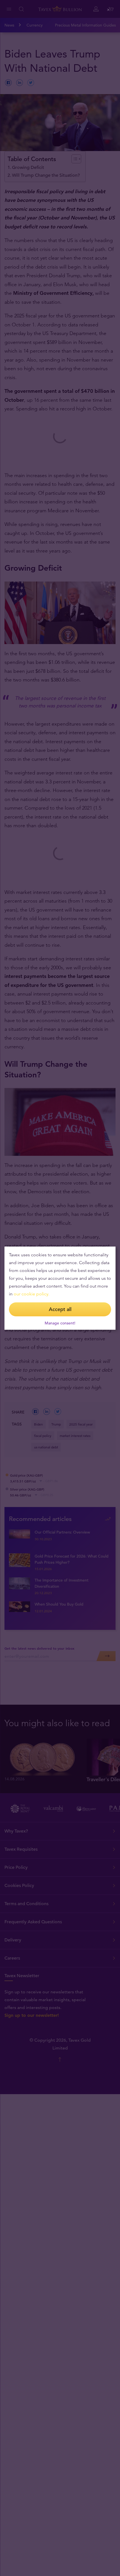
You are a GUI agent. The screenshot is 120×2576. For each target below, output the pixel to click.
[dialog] (60, 1288)
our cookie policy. (32, 1294)
